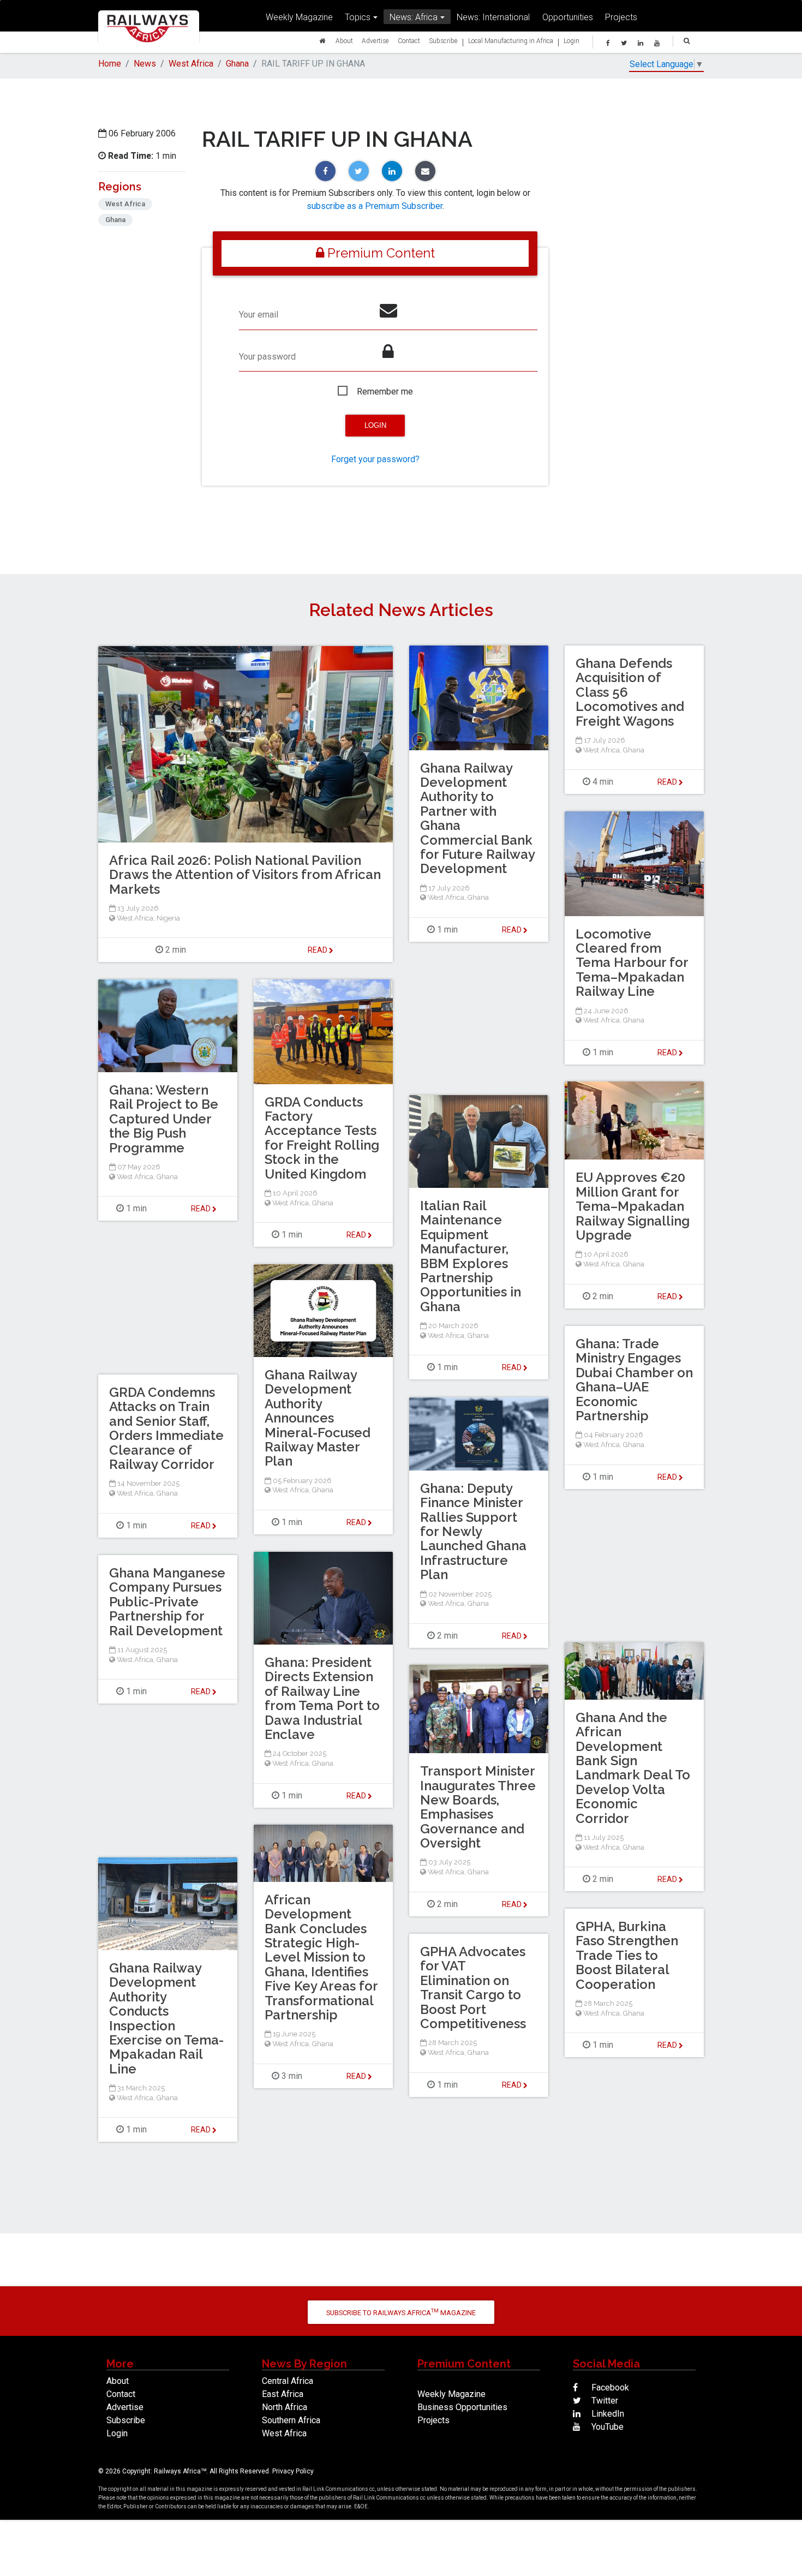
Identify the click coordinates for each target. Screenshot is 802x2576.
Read (513, 930)
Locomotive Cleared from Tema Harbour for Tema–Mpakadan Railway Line (632, 963)
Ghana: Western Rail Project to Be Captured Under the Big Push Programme (164, 1119)
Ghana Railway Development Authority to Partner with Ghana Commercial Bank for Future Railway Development (477, 818)
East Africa (283, 2394)
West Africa (191, 64)
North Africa (285, 2407)
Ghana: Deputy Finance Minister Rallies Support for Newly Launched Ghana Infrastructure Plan (473, 1531)
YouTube (606, 2427)
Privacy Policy (293, 2471)
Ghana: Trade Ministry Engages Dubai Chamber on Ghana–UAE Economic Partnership (634, 1380)
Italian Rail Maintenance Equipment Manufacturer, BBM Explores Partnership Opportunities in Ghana (471, 1256)
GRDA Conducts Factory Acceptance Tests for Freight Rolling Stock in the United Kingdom (322, 1138)
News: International (493, 17)
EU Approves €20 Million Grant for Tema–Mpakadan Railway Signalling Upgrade (633, 1206)
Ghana (237, 64)
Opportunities (568, 17)
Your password (267, 357)
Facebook (609, 2387)
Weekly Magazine (299, 17)
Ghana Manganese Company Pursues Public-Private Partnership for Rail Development (167, 1602)
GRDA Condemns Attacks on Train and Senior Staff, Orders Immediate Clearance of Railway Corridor (166, 1428)
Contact (409, 41)
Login (571, 41)
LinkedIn (607, 2414)
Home (110, 64)
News (145, 64)
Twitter (604, 2401)
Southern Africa (291, 2420)
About (344, 41)
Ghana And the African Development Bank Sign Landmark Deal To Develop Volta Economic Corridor (633, 1768)
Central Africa (288, 2381)
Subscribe (443, 41)
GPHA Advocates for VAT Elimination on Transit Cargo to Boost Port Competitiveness (473, 1988)
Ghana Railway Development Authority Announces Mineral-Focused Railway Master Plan (318, 1418)
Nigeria (168, 918)
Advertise (375, 41)
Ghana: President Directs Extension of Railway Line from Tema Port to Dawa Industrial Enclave (322, 1698)
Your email (259, 315)
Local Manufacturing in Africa (511, 41)
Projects (621, 17)
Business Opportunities (462, 2407)
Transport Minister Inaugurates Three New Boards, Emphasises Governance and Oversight (478, 1807)
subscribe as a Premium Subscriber (375, 206)
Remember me (385, 392)
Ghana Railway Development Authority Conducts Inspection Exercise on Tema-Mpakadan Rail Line (166, 2018)
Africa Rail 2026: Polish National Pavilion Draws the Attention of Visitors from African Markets (245, 875)
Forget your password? (375, 459)
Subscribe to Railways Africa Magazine (401, 2312)
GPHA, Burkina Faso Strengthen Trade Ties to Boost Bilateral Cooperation (627, 1955)
